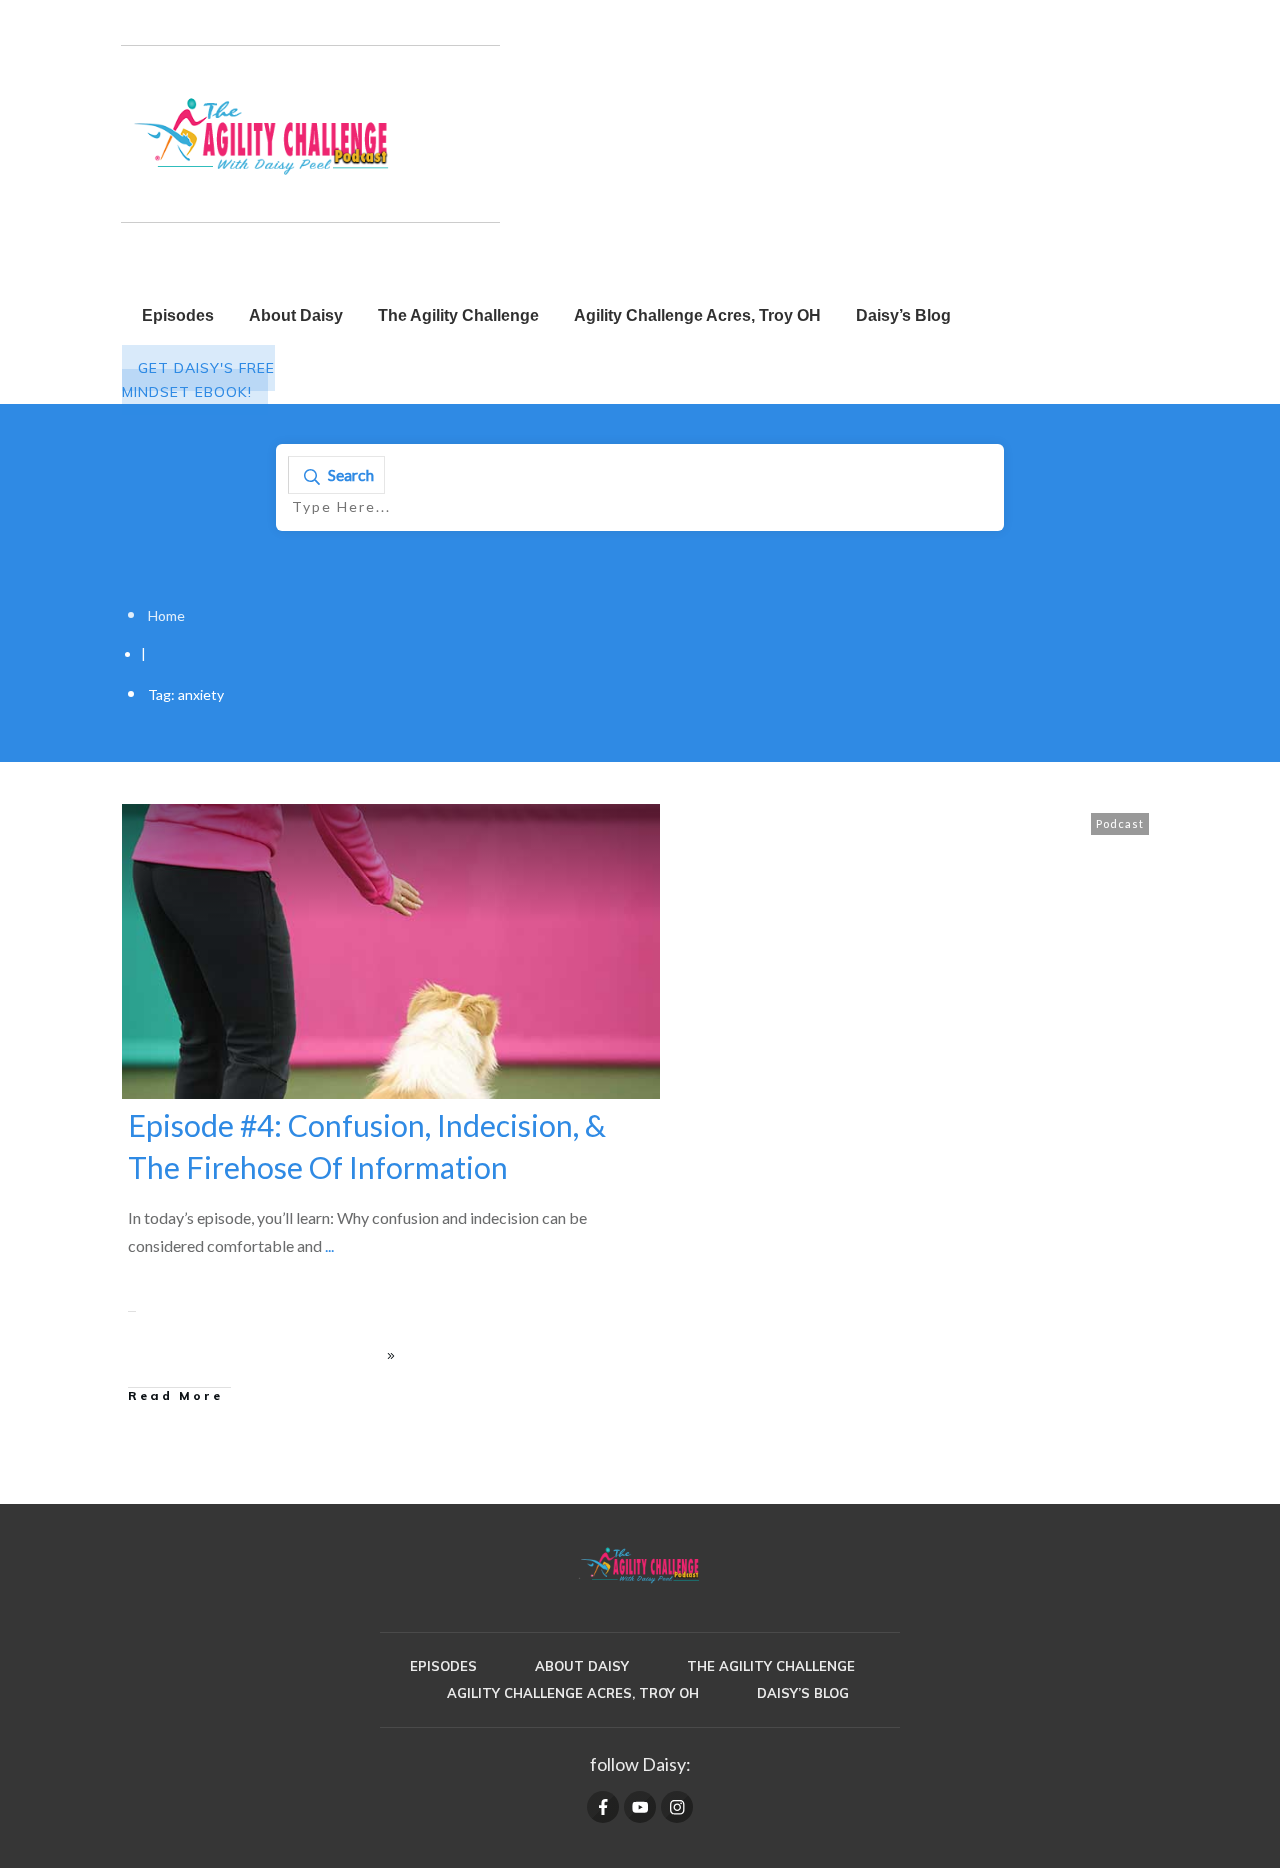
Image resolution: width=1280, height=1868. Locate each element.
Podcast (1120, 823)
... (329, 1245)
